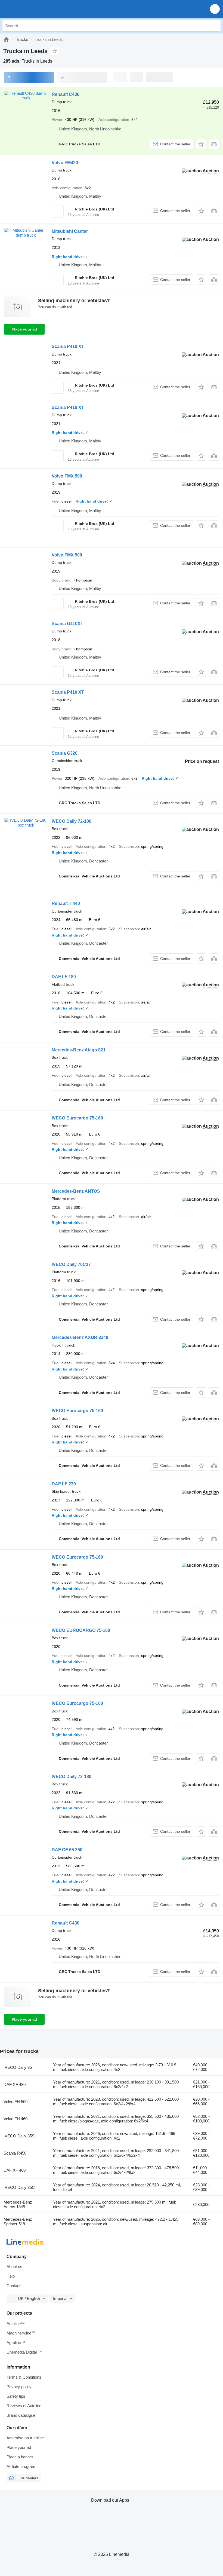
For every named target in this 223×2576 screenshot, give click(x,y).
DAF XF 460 (15, 2170)
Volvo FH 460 (16, 2119)
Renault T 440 (66, 903)
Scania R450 (15, 2153)
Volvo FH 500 (16, 2102)
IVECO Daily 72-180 (72, 821)
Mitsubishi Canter (70, 231)
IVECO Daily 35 (18, 2067)
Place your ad (24, 329)
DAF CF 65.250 (67, 1850)
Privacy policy (19, 2387)
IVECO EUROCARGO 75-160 (81, 1630)
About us (14, 2267)
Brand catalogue (21, 2415)
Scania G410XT (67, 624)
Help (11, 2276)
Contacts (15, 2286)
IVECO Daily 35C (19, 2187)
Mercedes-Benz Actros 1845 (18, 2204)
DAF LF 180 (64, 977)
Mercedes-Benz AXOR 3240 (80, 1337)
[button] (215, 9)
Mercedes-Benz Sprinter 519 (18, 2222)
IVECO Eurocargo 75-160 (77, 1118)
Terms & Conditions (24, 2377)
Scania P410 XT (68, 346)
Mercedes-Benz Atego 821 (79, 1050)
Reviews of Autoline (24, 2406)
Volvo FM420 (65, 163)
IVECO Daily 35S (19, 2136)
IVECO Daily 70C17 (71, 1264)
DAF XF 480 (15, 2084)
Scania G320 (65, 753)
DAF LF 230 (64, 1484)
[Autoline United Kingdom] (35, 9)
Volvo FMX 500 (67, 476)
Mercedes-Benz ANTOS (76, 1191)
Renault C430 (66, 94)
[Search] (215, 26)
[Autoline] (6, 39)
